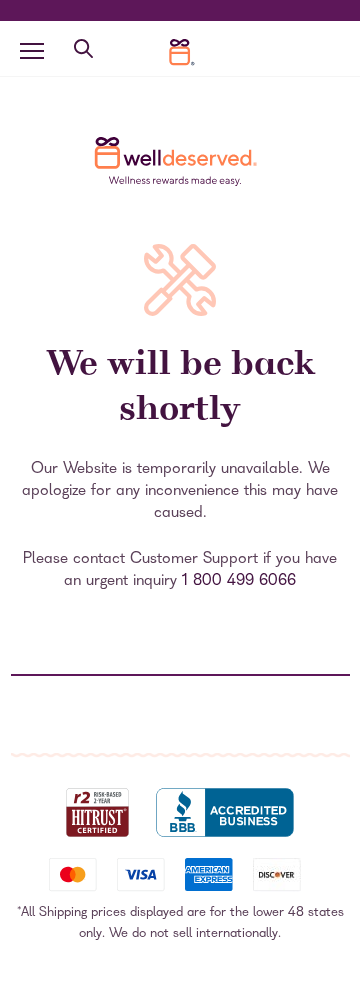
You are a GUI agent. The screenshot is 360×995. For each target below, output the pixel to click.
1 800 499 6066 (239, 582)
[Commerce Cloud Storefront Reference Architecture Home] (181, 52)
